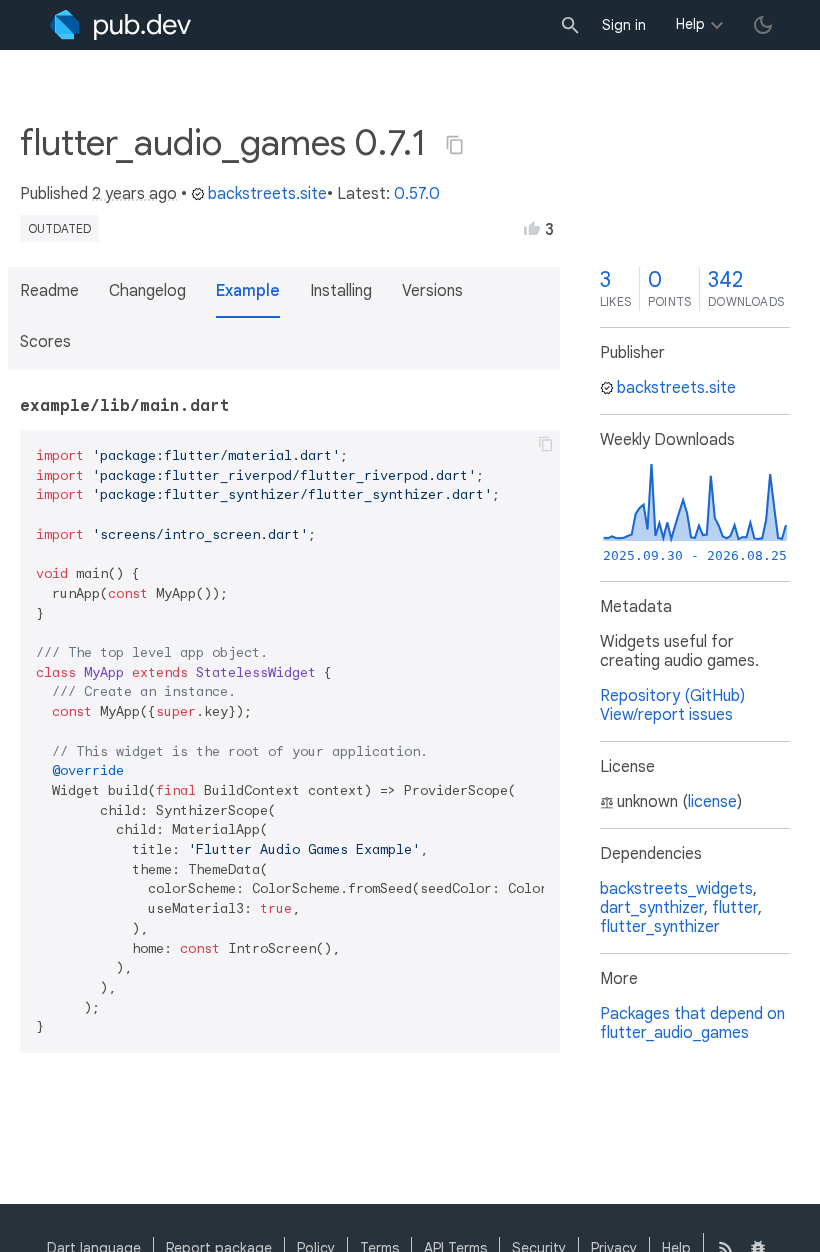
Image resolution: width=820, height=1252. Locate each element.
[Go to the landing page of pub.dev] (120, 25)
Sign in (624, 25)
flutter (735, 908)
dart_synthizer (652, 908)
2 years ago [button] (134, 194)
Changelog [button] (147, 291)
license (712, 802)
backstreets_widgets (676, 889)
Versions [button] (432, 291)
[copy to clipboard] (546, 444)
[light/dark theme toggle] (763, 25)
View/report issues (666, 715)
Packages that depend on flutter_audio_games (692, 1023)
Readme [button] (49, 291)
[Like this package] (532, 228)
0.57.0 (417, 194)
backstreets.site (267, 194)
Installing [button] (341, 291)
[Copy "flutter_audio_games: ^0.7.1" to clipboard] (455, 145)
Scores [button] (45, 342)
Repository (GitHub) (672, 696)
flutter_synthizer (660, 927)
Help (690, 24)
